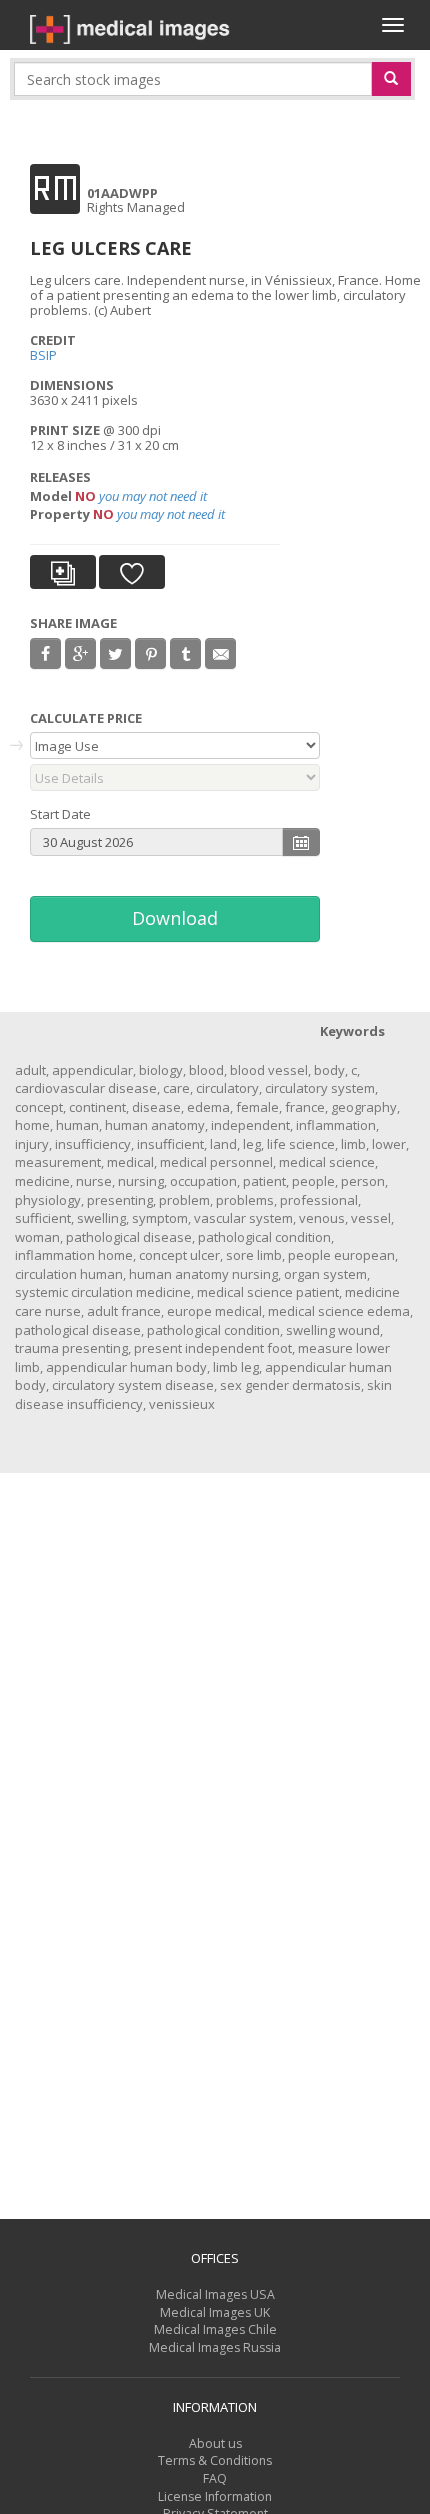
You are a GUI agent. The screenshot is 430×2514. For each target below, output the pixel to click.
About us (215, 2443)
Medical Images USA (215, 2294)
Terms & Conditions (215, 2460)
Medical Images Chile (215, 2329)
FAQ (215, 2478)
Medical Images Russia (215, 2347)
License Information (215, 2496)
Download (175, 918)
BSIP (43, 355)
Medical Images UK (215, 2312)
